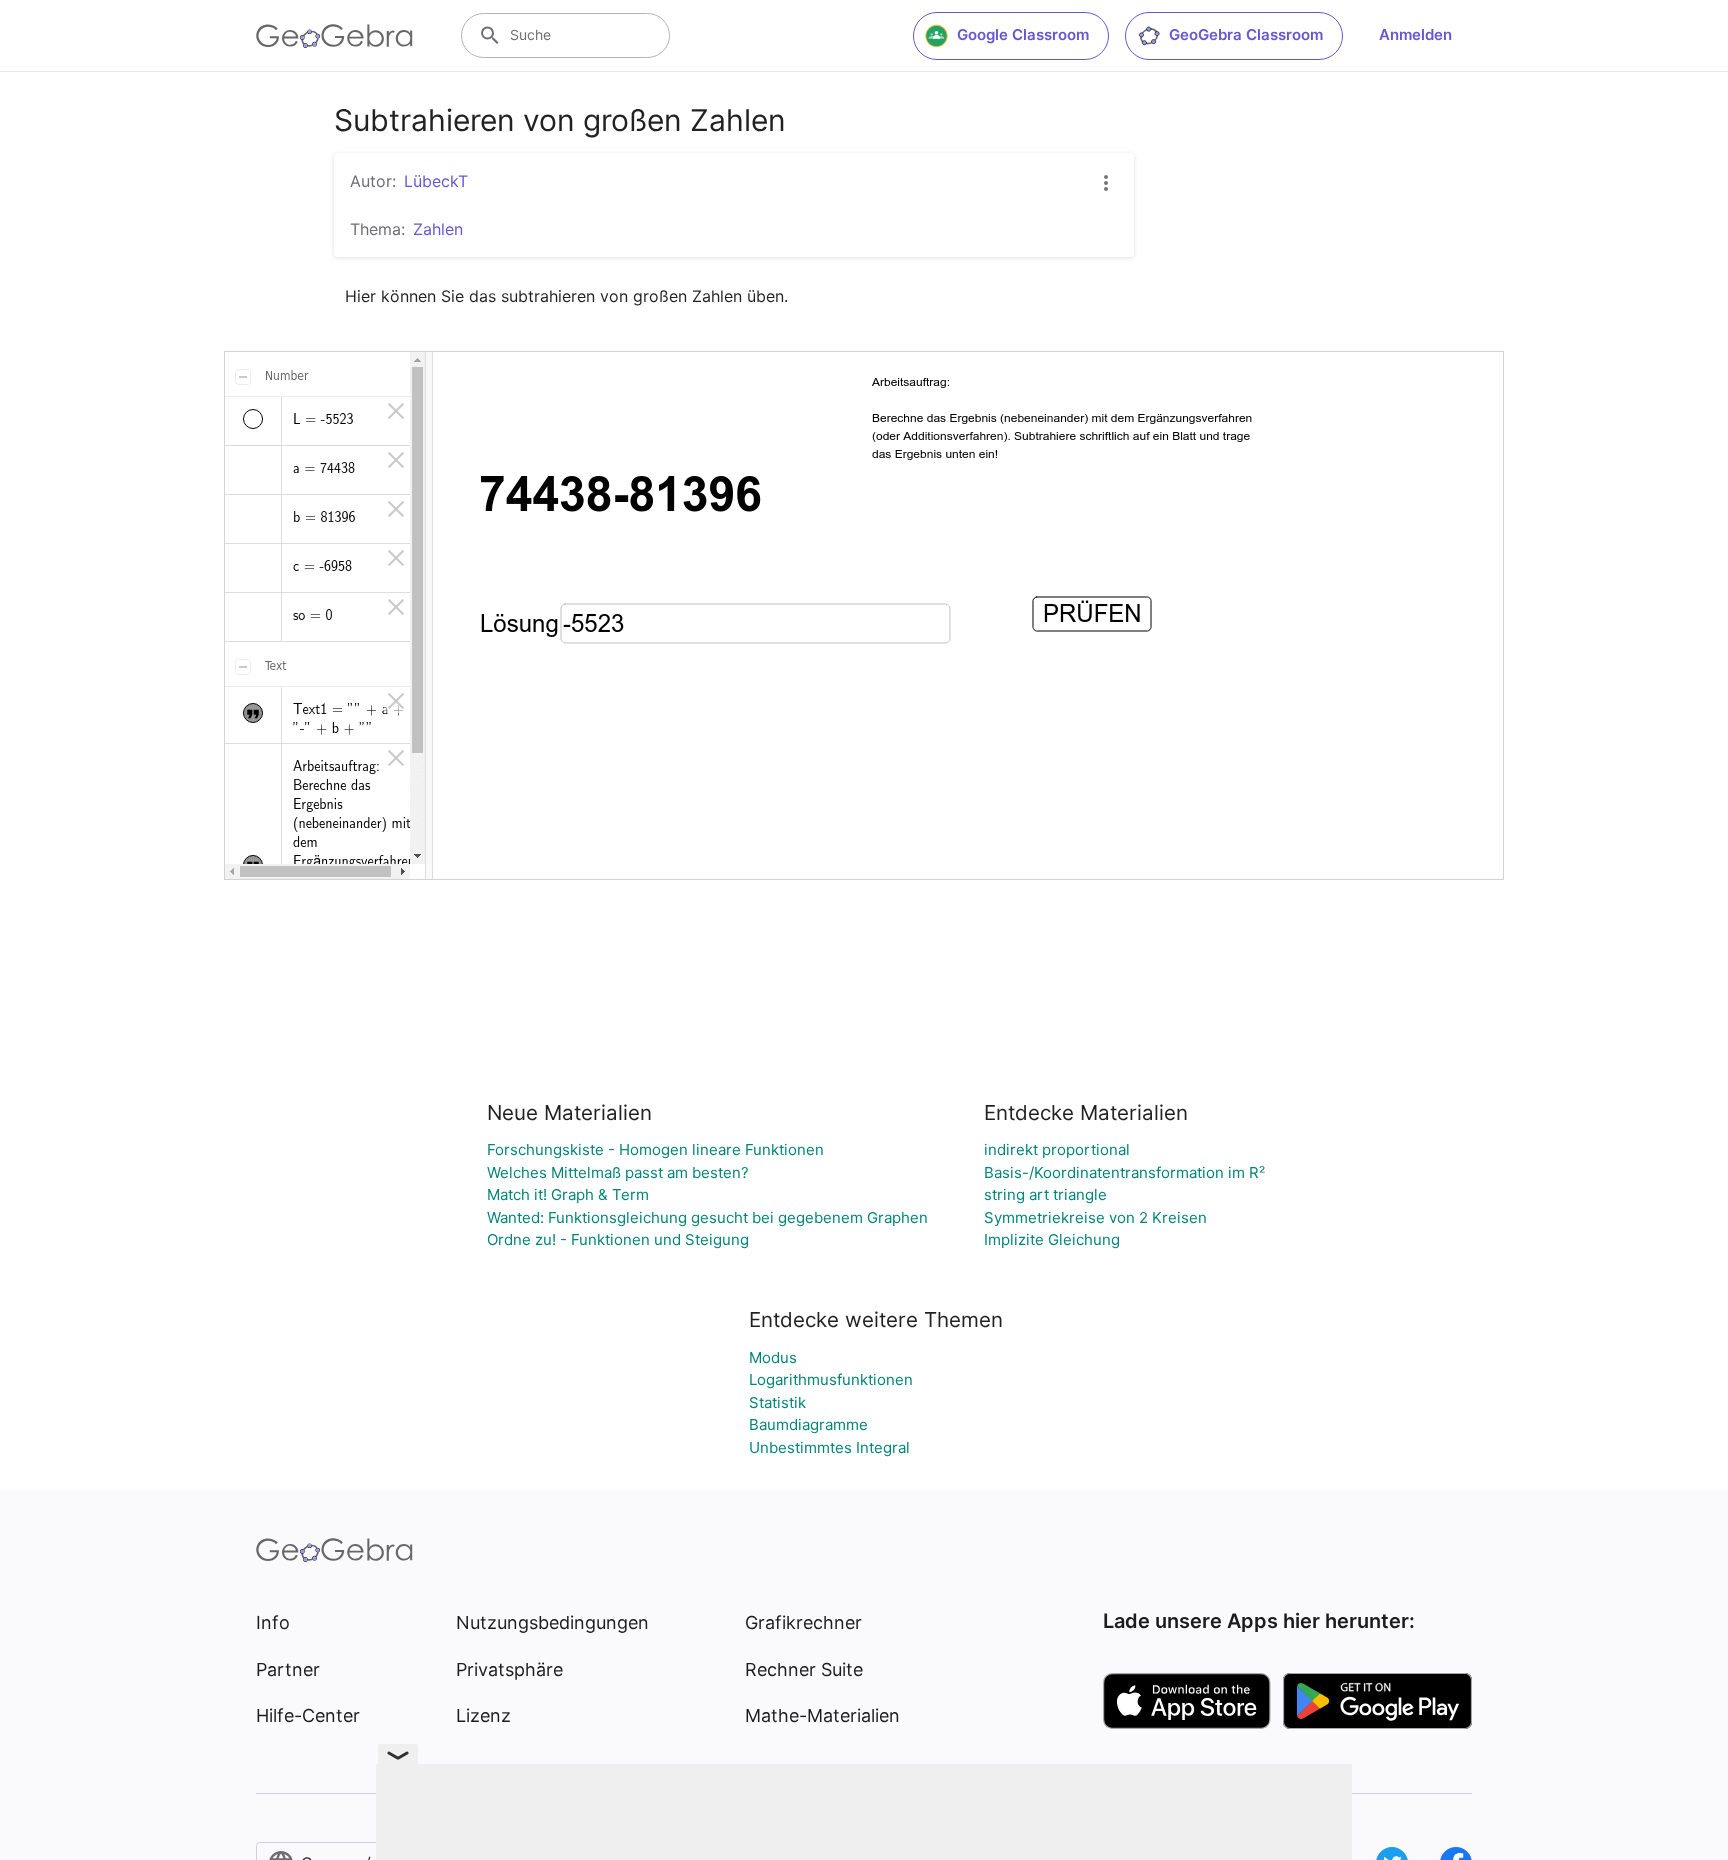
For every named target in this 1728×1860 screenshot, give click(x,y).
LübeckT (436, 181)
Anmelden (1415, 34)
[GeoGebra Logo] (334, 36)
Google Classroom (1023, 34)
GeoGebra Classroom (1246, 34)
